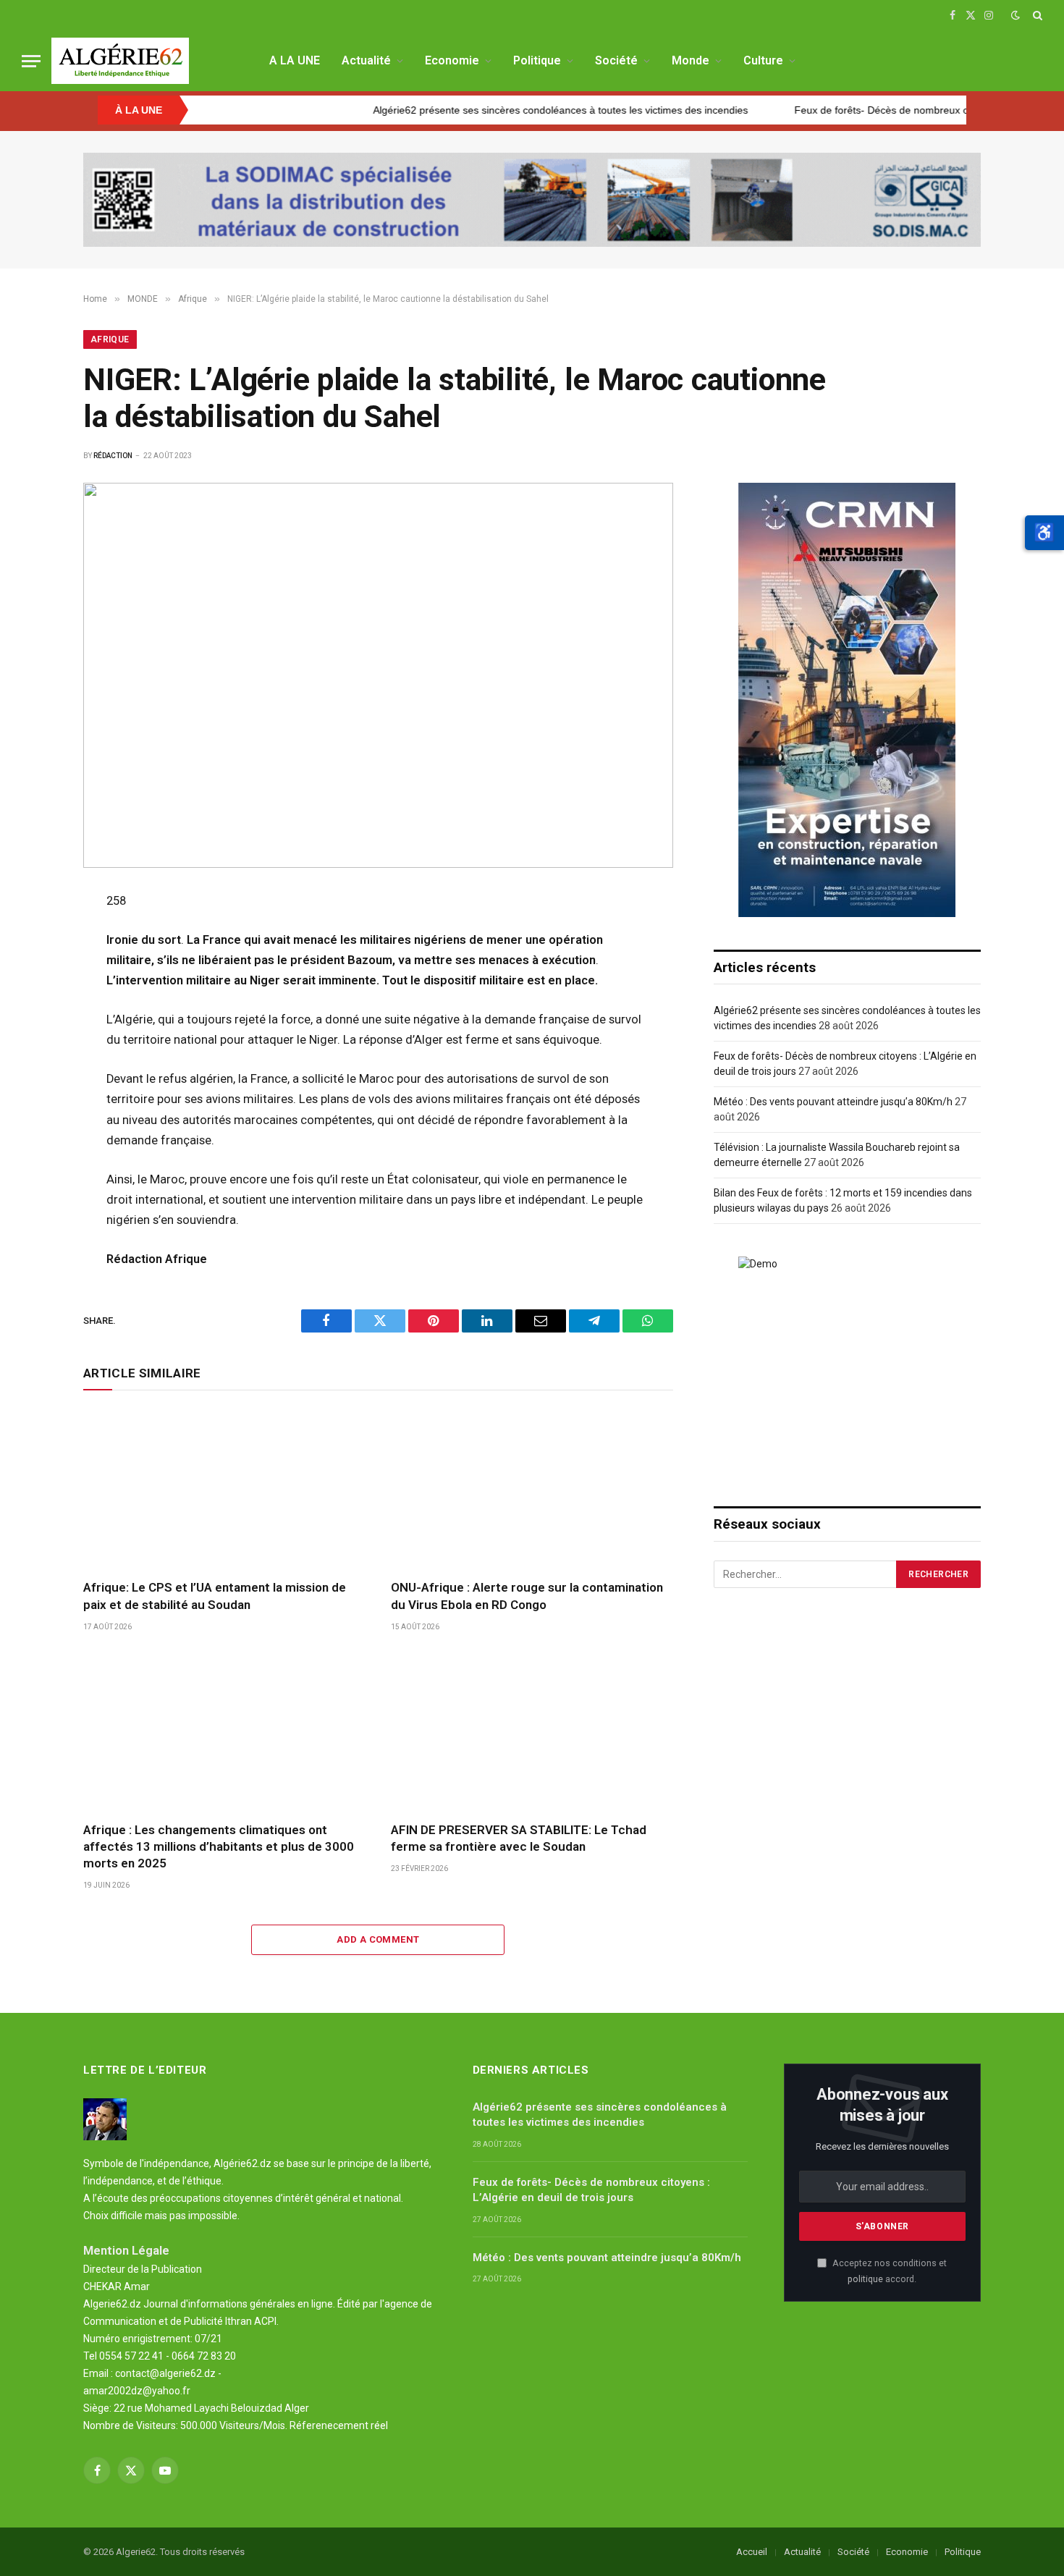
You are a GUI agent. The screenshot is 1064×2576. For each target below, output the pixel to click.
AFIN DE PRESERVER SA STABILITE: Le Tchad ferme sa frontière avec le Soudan (519, 1838)
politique (865, 2279)
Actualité (366, 60)
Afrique (110, 339)
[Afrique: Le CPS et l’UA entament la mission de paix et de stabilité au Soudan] (224, 1488)
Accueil (752, 2552)
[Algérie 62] (120, 61)
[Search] (1036, 15)
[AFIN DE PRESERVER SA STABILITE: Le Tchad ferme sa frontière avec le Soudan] (532, 1731)
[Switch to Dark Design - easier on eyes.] (1016, 15)
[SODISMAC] (532, 200)
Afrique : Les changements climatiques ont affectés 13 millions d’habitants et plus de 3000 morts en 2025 (219, 1846)
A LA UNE (295, 60)
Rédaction (113, 456)
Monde (691, 60)
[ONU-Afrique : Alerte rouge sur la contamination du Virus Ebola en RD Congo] (532, 1488)
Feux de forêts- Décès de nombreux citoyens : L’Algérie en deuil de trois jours (591, 2190)
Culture (763, 60)
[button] (1044, 533)
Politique (537, 60)
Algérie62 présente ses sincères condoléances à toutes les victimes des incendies (493, 110)
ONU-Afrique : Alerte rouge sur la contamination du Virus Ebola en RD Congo (527, 1596)
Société (616, 60)
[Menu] (31, 61)
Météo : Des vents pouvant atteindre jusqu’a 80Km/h (833, 1102)
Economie (452, 60)
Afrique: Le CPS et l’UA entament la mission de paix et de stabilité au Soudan (215, 1596)
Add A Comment (378, 1939)
